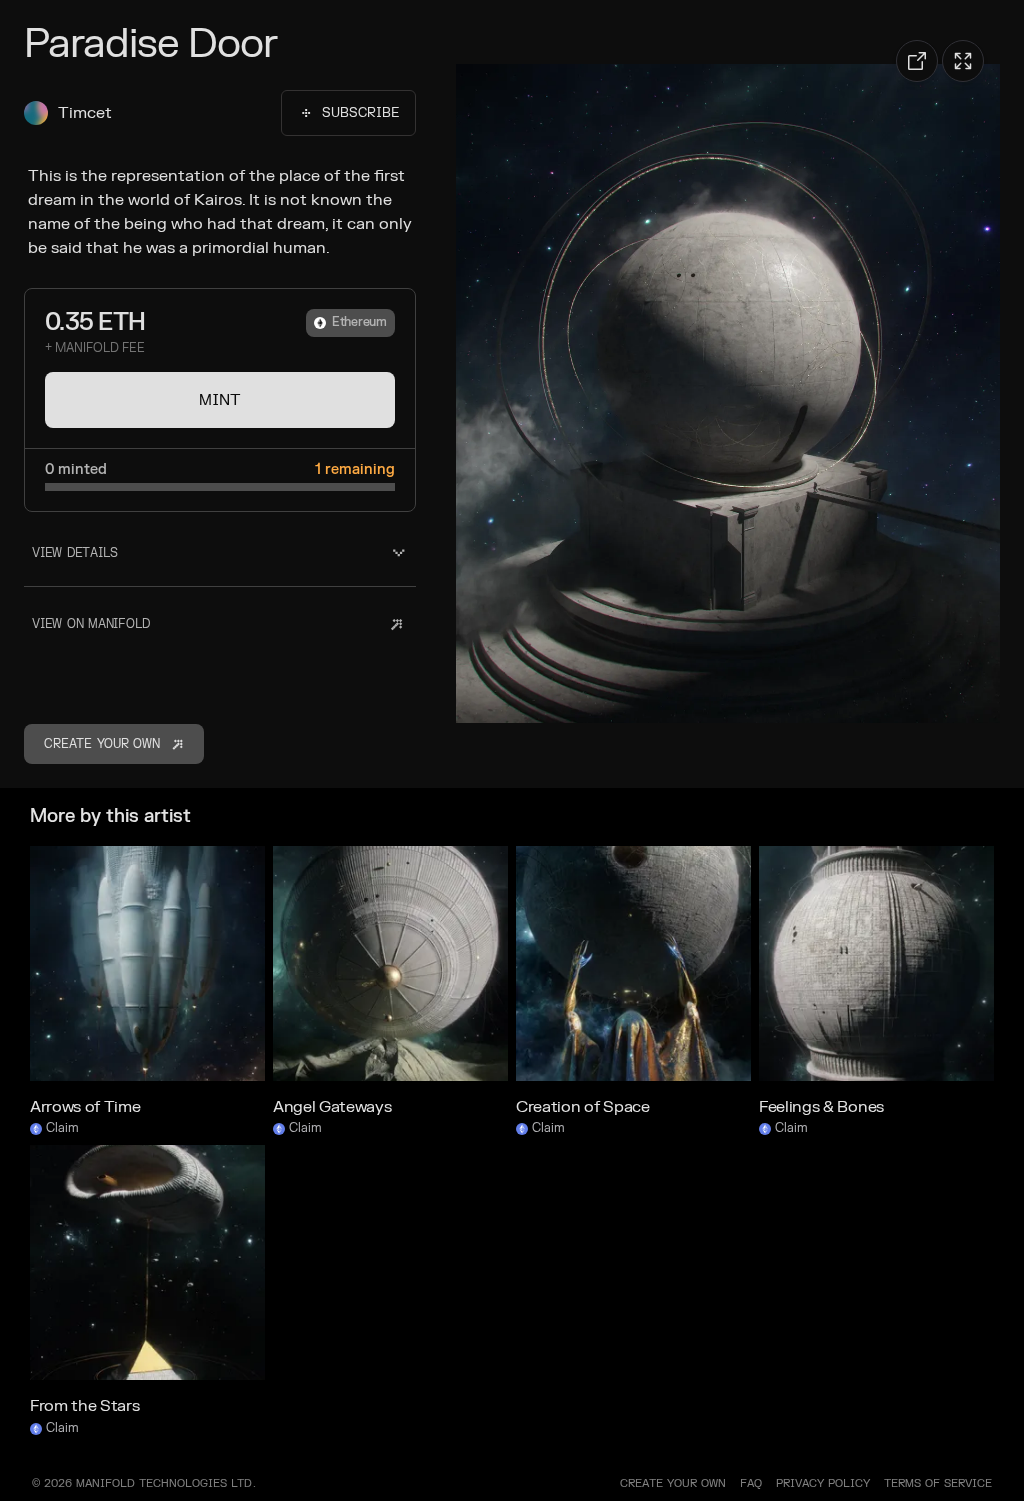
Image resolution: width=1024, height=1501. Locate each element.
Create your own (673, 1483)
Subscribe (360, 113)
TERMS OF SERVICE (938, 1483)
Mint (220, 400)
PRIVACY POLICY (823, 1483)
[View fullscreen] (963, 61)
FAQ (751, 1483)
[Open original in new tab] (917, 61)
